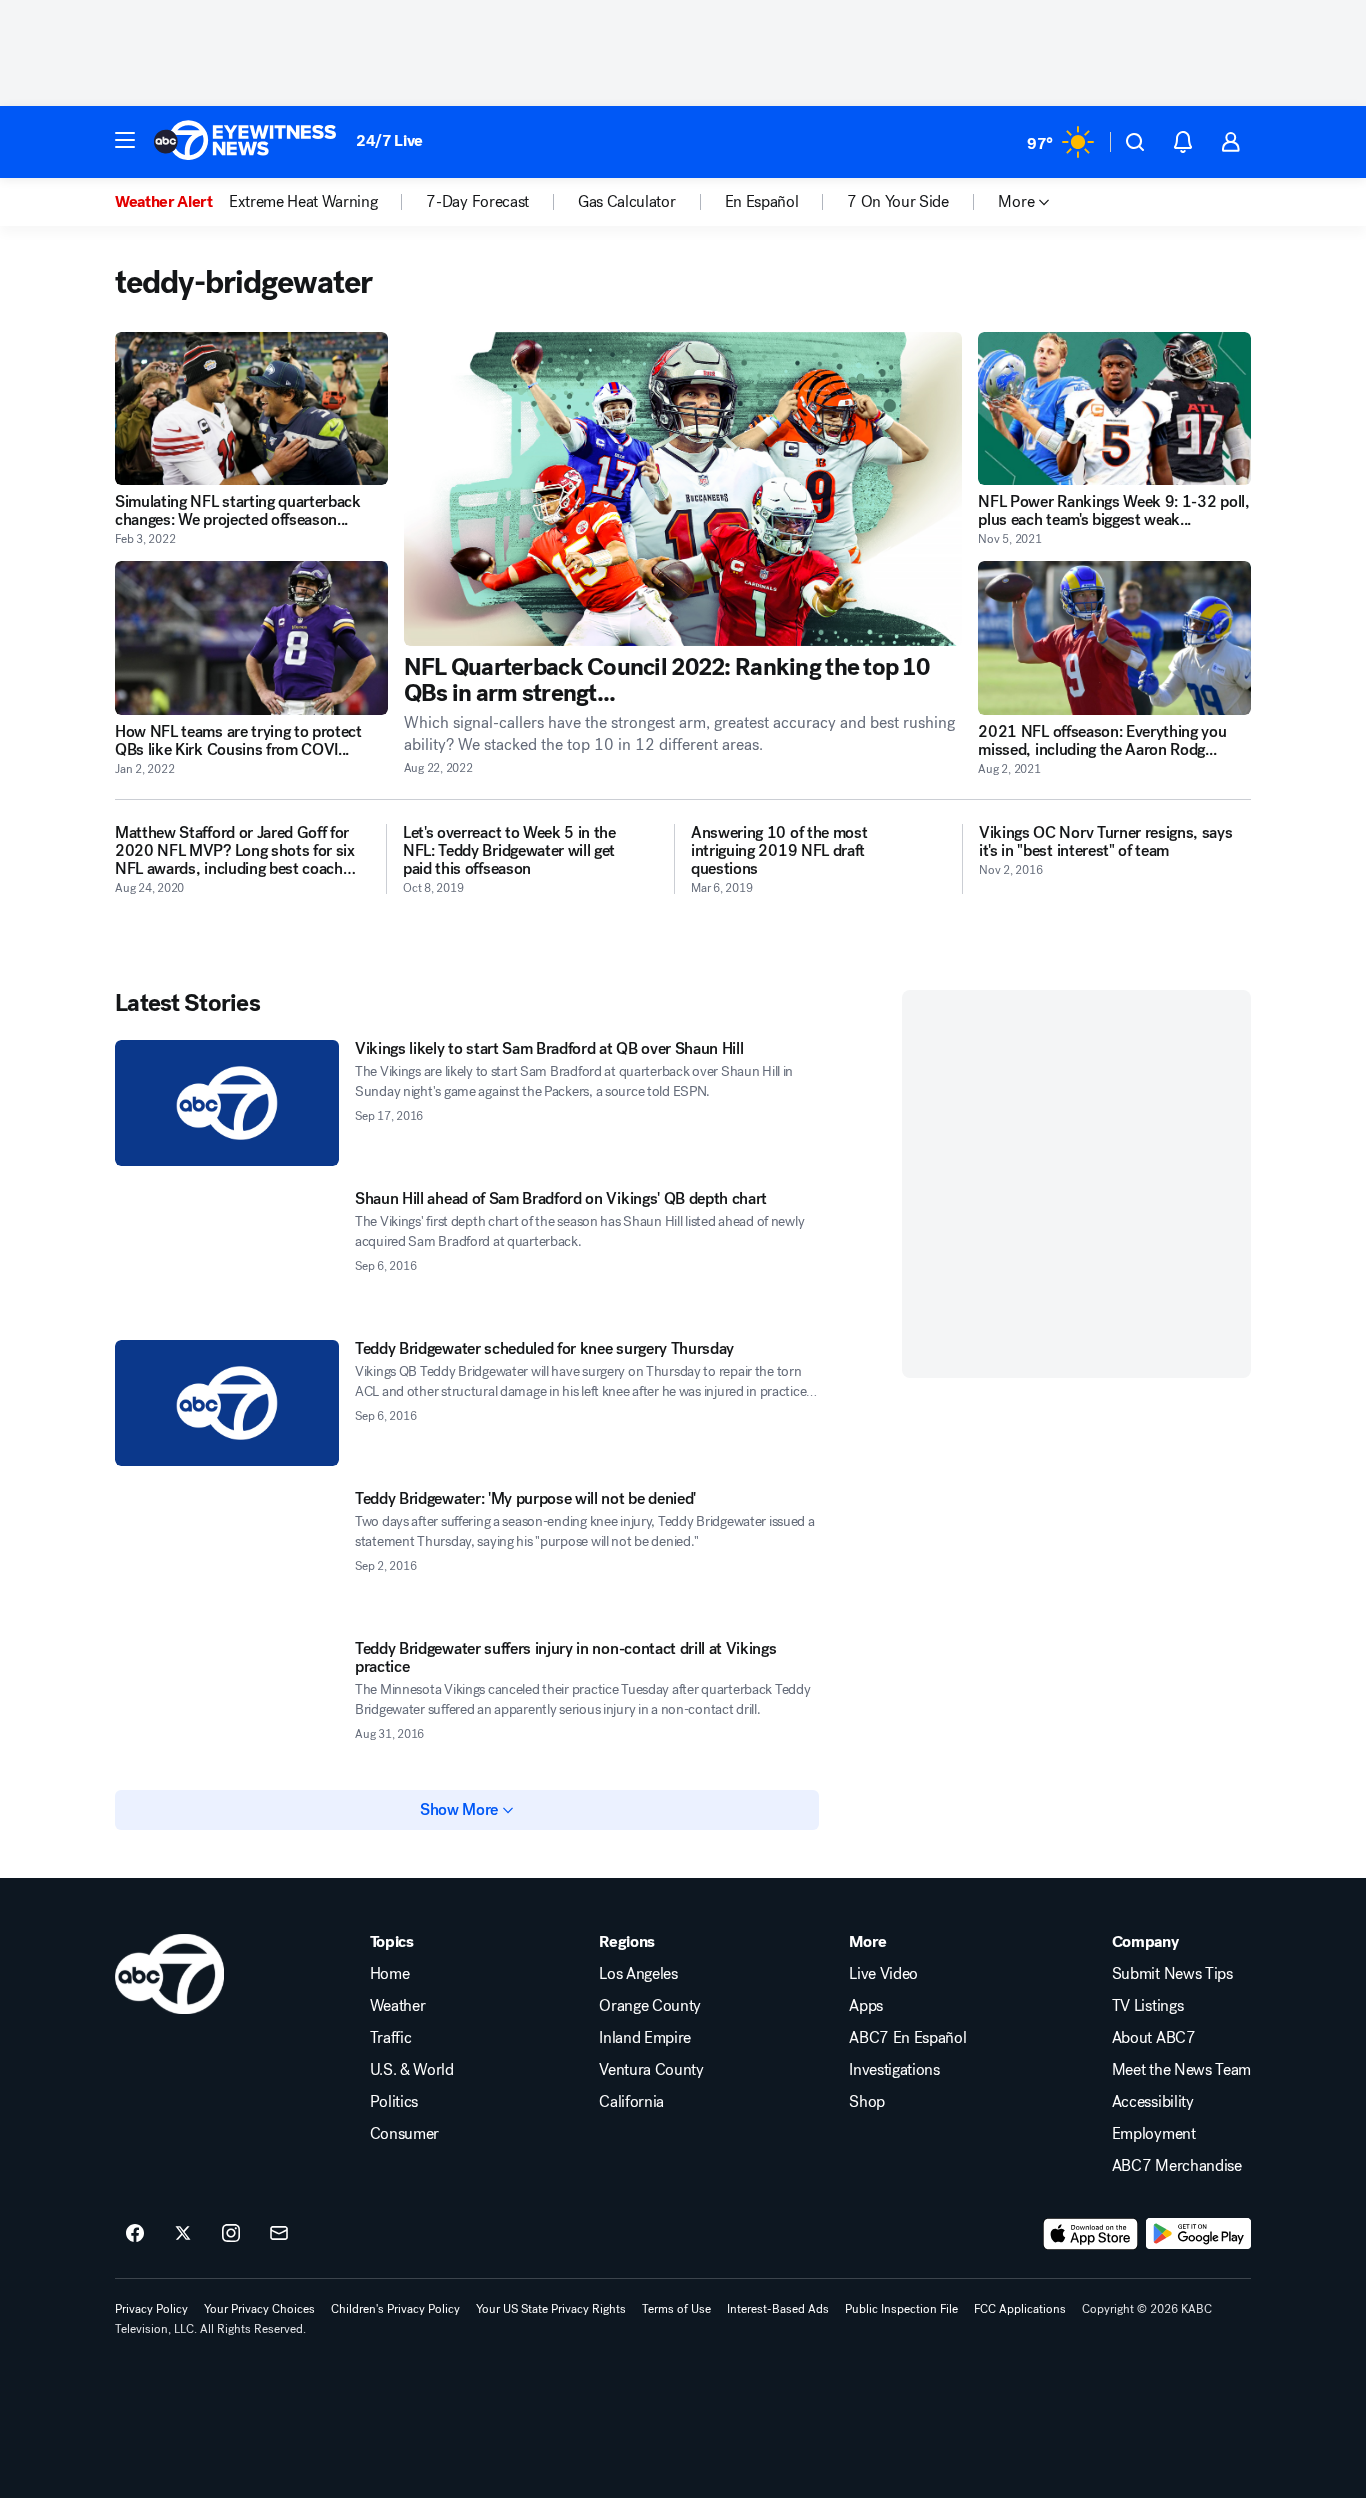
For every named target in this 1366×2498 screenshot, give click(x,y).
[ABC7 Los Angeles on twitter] (183, 2234)
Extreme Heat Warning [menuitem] (303, 202)
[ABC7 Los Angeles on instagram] (231, 2234)
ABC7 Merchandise (1177, 2166)
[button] (125, 140)
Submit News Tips (1172, 1974)
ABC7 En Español (907, 2038)
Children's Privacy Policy (395, 2309)
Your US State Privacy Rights (551, 2309)
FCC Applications (1020, 2309)
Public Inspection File (901, 2309)
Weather (398, 2006)
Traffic (391, 2038)
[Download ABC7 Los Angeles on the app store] (1091, 2234)
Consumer (404, 2134)
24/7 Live (389, 140)
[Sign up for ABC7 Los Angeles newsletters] (279, 2234)
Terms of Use (676, 2309)
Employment (1154, 2134)
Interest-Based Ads (778, 2309)
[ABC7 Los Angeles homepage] (245, 142)
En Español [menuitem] (762, 202)
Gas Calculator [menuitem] (627, 202)
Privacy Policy (151, 2309)
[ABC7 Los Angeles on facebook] (135, 2234)
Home (390, 1974)
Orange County (650, 2006)
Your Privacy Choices (259, 2309)
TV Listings (1147, 2006)
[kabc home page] (169, 1974)
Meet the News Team (1181, 2070)
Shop (867, 2102)
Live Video (883, 1974)
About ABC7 (1154, 2038)
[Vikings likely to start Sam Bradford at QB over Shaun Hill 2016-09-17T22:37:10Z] (227, 1103)
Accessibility (1153, 2102)
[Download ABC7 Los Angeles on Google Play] (1198, 2234)
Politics (394, 2102)
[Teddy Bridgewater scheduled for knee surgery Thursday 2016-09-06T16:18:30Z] (227, 1403)
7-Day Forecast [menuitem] (477, 202)
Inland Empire (645, 2038)
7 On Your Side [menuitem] (898, 202)
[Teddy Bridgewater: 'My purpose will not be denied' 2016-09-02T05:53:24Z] (227, 1553)
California (631, 2102)
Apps (866, 2006)
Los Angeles (638, 1974)
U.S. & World (412, 2070)
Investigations (894, 2070)
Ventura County (651, 2070)
